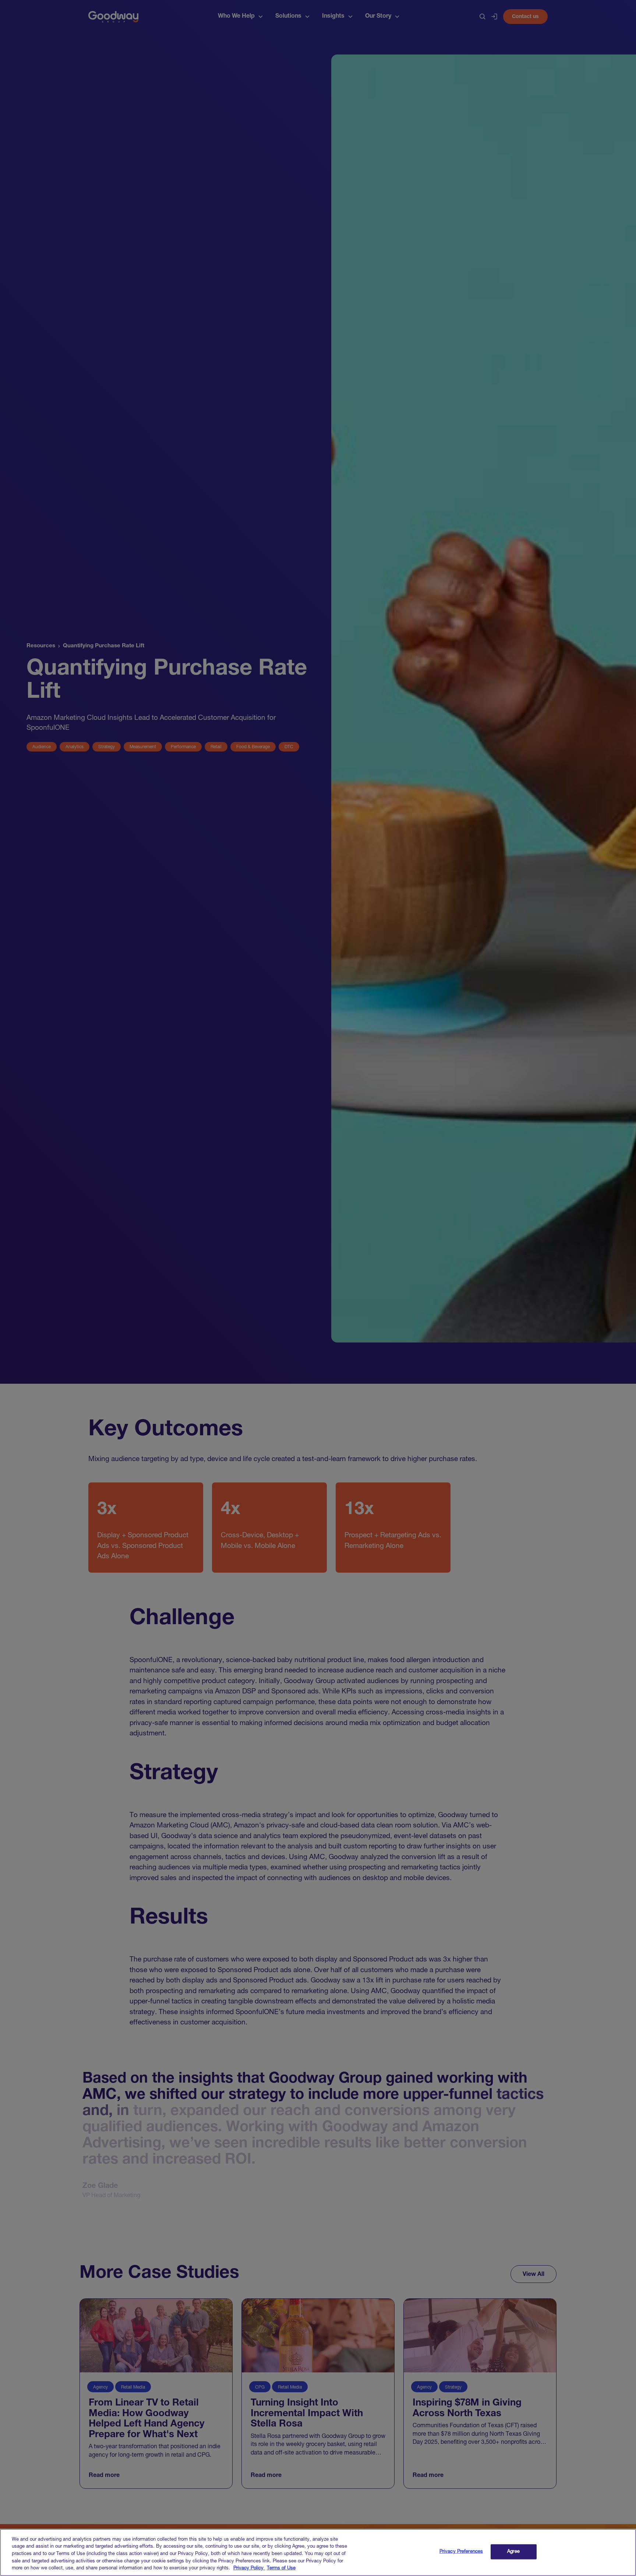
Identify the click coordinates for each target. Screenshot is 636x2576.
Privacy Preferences (461, 2552)
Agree (513, 2552)
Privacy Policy (249, 2568)
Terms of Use (281, 2568)
